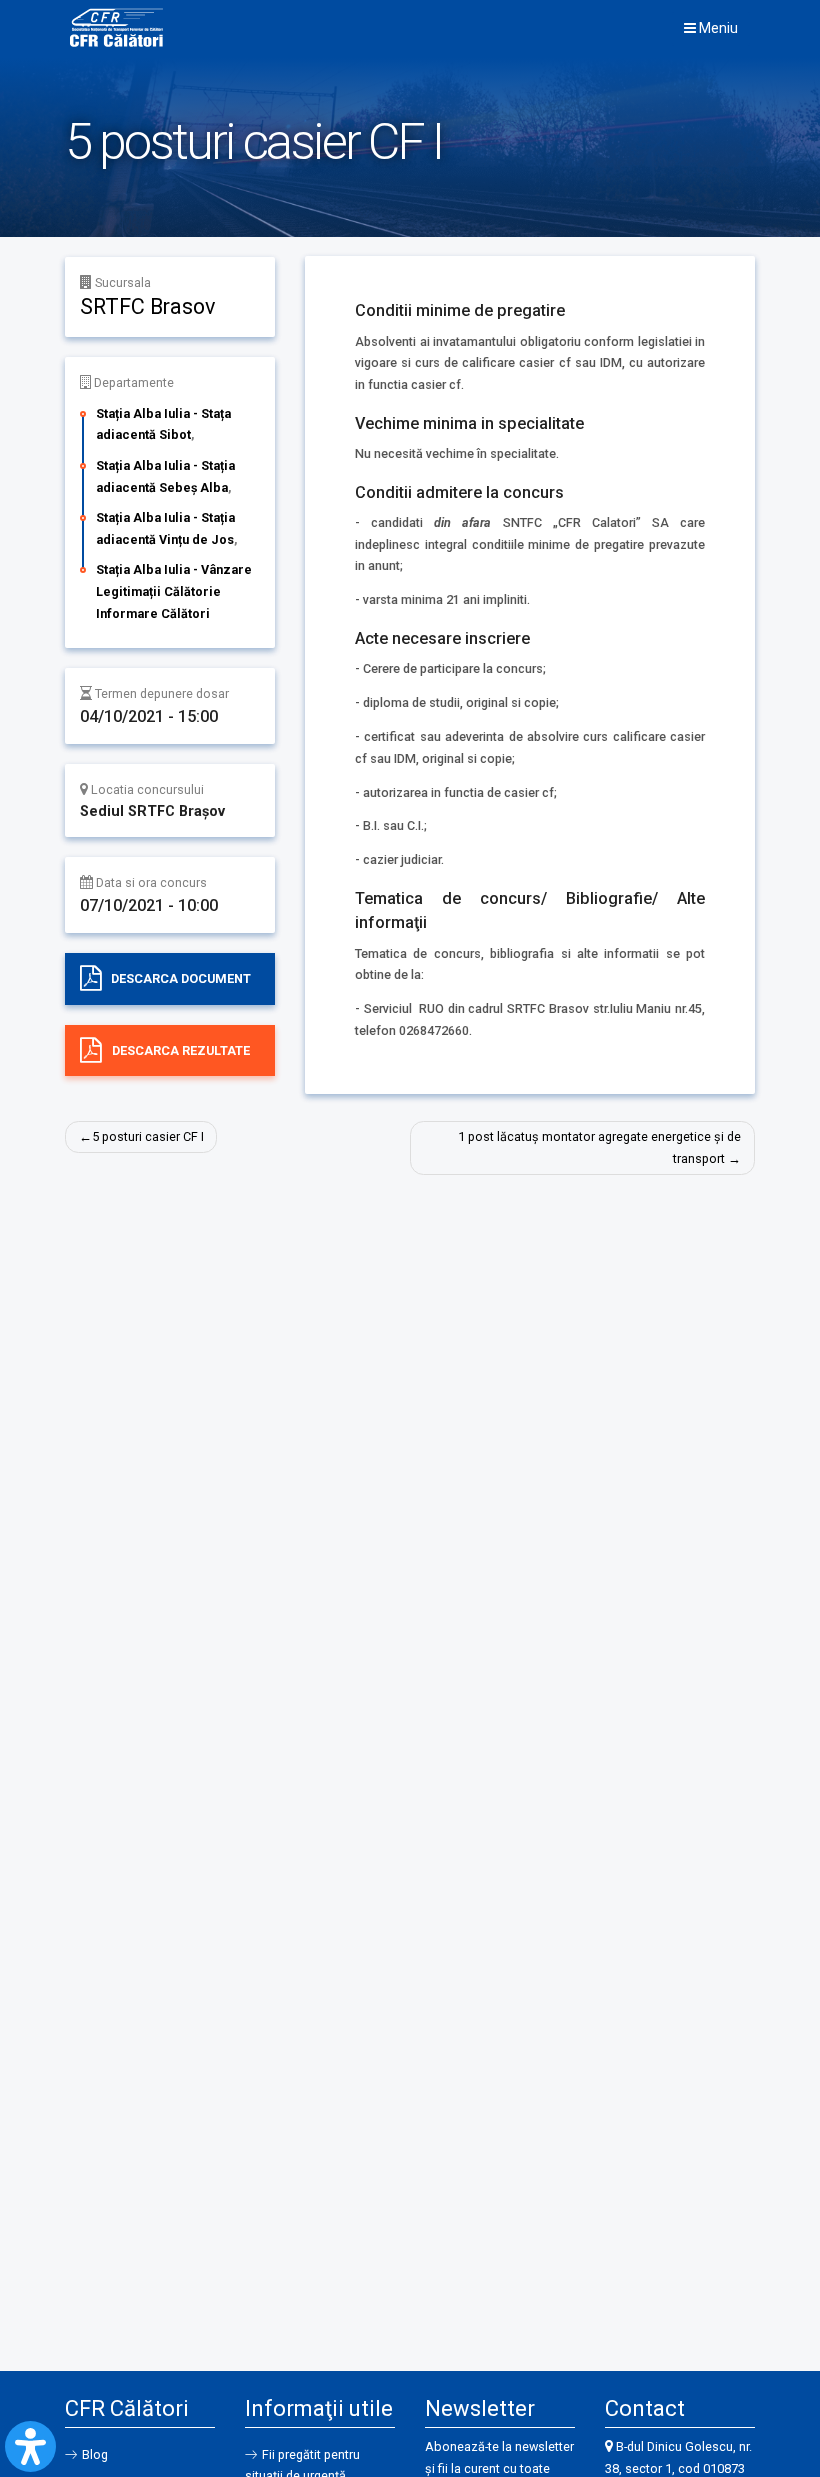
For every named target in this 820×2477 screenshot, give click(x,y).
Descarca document (181, 978)
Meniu (717, 28)
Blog (95, 2454)
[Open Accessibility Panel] (30, 2446)
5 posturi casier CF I (148, 1136)
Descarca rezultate (181, 1050)
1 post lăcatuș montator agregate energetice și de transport (599, 1147)
